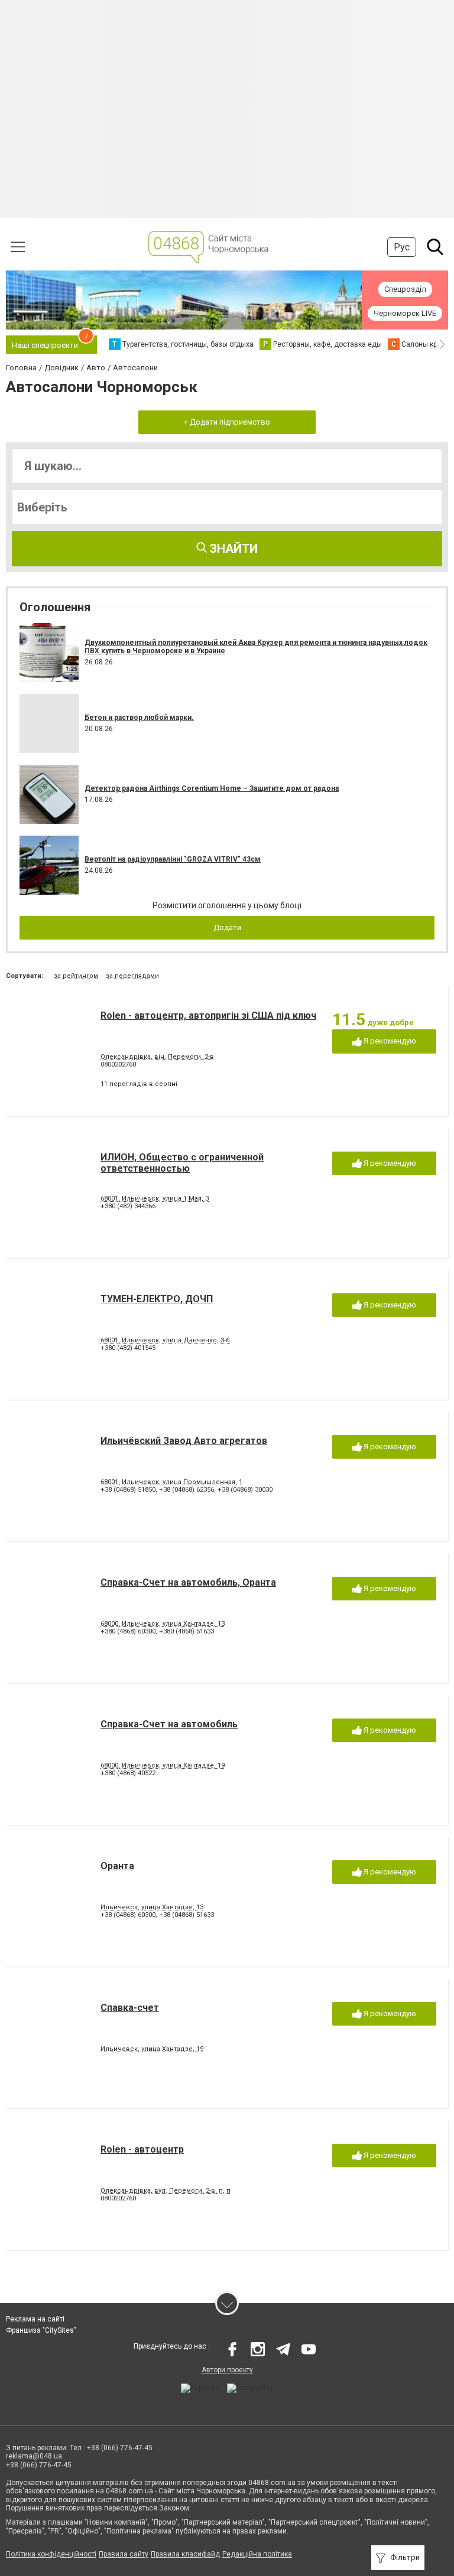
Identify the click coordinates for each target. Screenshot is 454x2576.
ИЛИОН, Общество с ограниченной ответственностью (182, 1163)
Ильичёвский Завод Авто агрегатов (184, 1441)
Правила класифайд (185, 2554)
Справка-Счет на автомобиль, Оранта (188, 1582)
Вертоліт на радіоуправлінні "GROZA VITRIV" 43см (173, 859)
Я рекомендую (389, 1041)
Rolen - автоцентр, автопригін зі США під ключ (208, 1015)
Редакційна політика (257, 2554)
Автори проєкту (227, 2370)
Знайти (232, 549)
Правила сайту (124, 2554)
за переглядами (132, 976)
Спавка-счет (130, 2008)
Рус (402, 247)
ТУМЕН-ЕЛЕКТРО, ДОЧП (157, 1299)
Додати (227, 927)
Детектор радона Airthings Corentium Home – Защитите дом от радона (212, 788)
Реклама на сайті (35, 2319)
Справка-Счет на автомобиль (169, 1724)
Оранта (117, 1866)
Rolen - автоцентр (142, 2149)
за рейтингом (76, 976)
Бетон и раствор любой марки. (139, 718)
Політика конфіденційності (51, 2554)
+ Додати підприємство (227, 422)
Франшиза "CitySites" (41, 2330)
